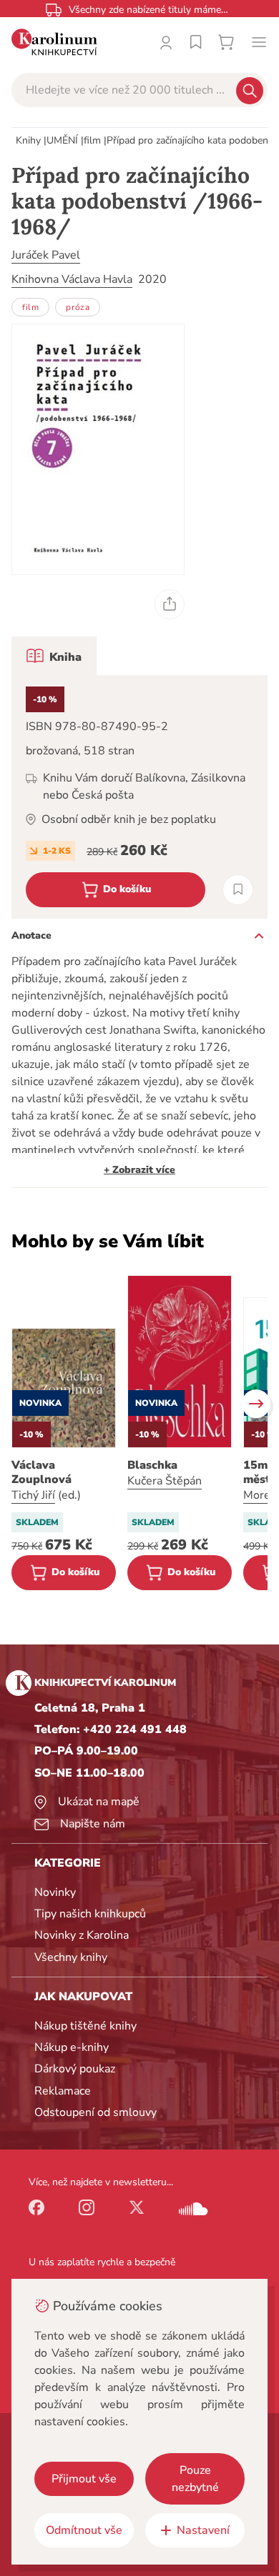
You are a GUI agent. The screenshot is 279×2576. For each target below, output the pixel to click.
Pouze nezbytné (195, 2479)
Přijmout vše (84, 2479)
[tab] (54, 656)
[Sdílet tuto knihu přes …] (170, 604)
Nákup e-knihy (72, 2047)
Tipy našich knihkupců (90, 1914)
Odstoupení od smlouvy (96, 2112)
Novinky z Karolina (82, 1935)
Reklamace (63, 2091)
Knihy (28, 140)
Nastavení (203, 2530)
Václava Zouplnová (41, 1472)
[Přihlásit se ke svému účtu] (166, 42)
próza (78, 307)
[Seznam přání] (196, 42)
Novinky (55, 1892)
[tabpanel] (139, 797)
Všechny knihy (71, 1957)
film (92, 140)
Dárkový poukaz (75, 2069)
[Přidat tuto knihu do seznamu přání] (238, 890)
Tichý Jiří (33, 1495)
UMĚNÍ (62, 140)
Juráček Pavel (46, 255)
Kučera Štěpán (165, 1481)
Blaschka (152, 1465)
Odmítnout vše (84, 2530)
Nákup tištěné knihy (85, 2026)
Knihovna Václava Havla (72, 279)
